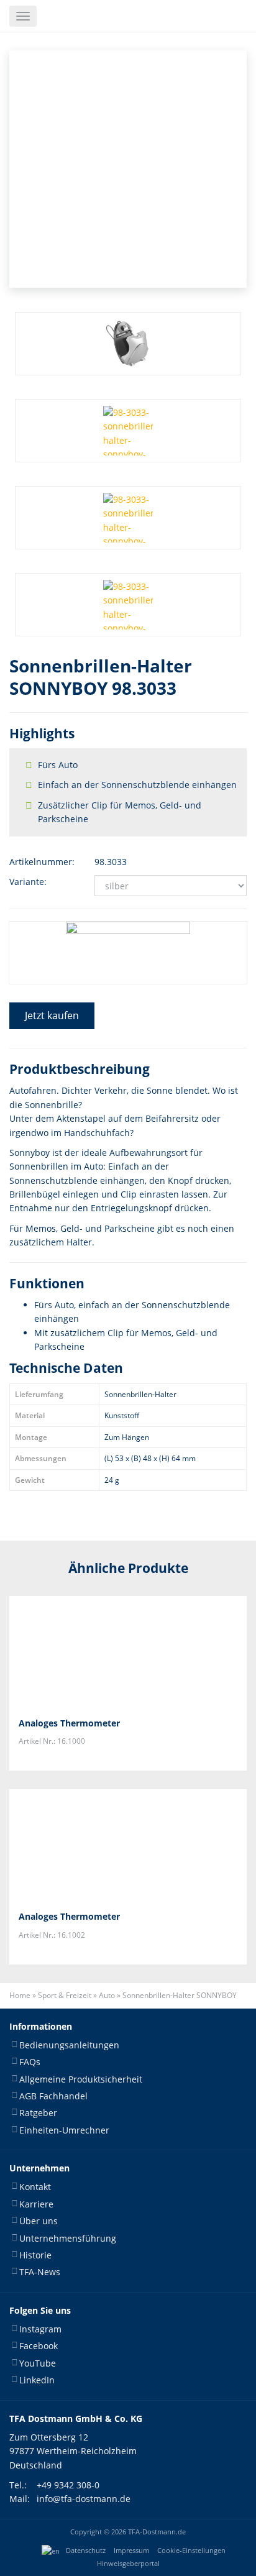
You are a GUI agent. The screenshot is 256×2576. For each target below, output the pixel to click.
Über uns (39, 2221)
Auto (107, 1995)
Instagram (40, 2329)
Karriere (36, 2204)
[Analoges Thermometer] (128, 1652)
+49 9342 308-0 (68, 2485)
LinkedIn (37, 2380)
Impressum (131, 2551)
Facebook (39, 2346)
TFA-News (40, 2272)
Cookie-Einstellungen (191, 2551)
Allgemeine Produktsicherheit (81, 2079)
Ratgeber (38, 2113)
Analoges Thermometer (69, 1723)
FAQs (30, 2062)
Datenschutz (86, 2551)
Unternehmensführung (68, 2238)
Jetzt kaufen (52, 1015)
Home (20, 1995)
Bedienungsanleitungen (69, 2045)
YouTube (38, 2363)
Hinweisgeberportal (128, 2564)
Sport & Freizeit (65, 1995)
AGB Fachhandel (53, 2096)
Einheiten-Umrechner (64, 2130)
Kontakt (35, 2187)
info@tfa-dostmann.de (84, 2499)
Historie (35, 2255)
